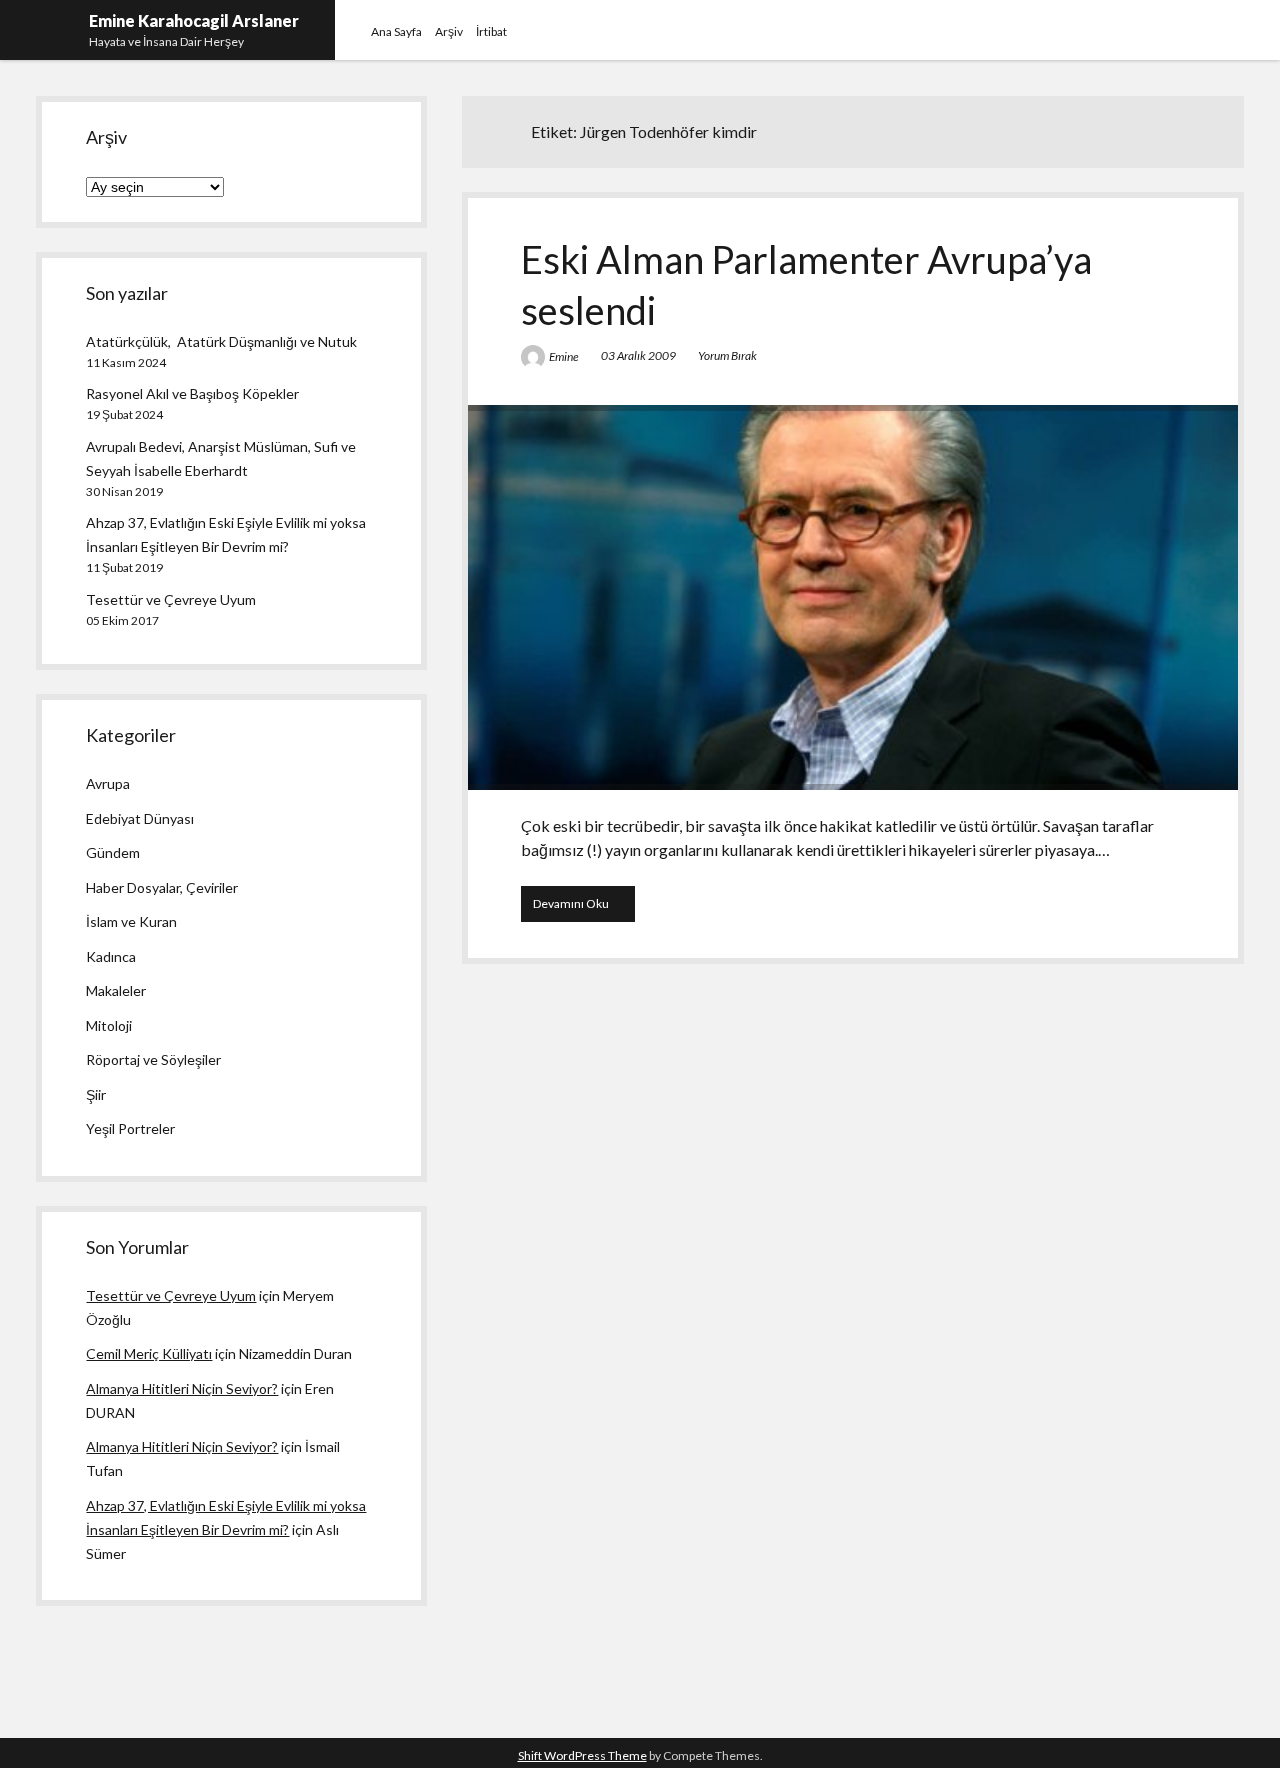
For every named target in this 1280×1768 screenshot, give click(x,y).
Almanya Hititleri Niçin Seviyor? (182, 1388)
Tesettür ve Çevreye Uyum (171, 599)
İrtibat (491, 31)
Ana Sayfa (396, 31)
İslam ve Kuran (131, 921)
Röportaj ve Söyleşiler (153, 1059)
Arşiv (449, 31)
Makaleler (116, 990)
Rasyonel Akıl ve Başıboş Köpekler (192, 393)
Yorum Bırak (727, 355)
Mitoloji (109, 1025)
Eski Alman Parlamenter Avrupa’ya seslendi (853, 597)
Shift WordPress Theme (582, 1755)
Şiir (96, 1094)
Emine (564, 356)
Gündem (113, 852)
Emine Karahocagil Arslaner (194, 20)
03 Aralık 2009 (638, 355)
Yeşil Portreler (130, 1128)
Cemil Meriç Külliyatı (149, 1353)
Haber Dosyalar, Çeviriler (162, 887)
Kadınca (111, 956)
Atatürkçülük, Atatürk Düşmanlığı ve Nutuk (221, 341)
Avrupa (108, 783)
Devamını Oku (584, 908)
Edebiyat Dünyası (140, 818)
